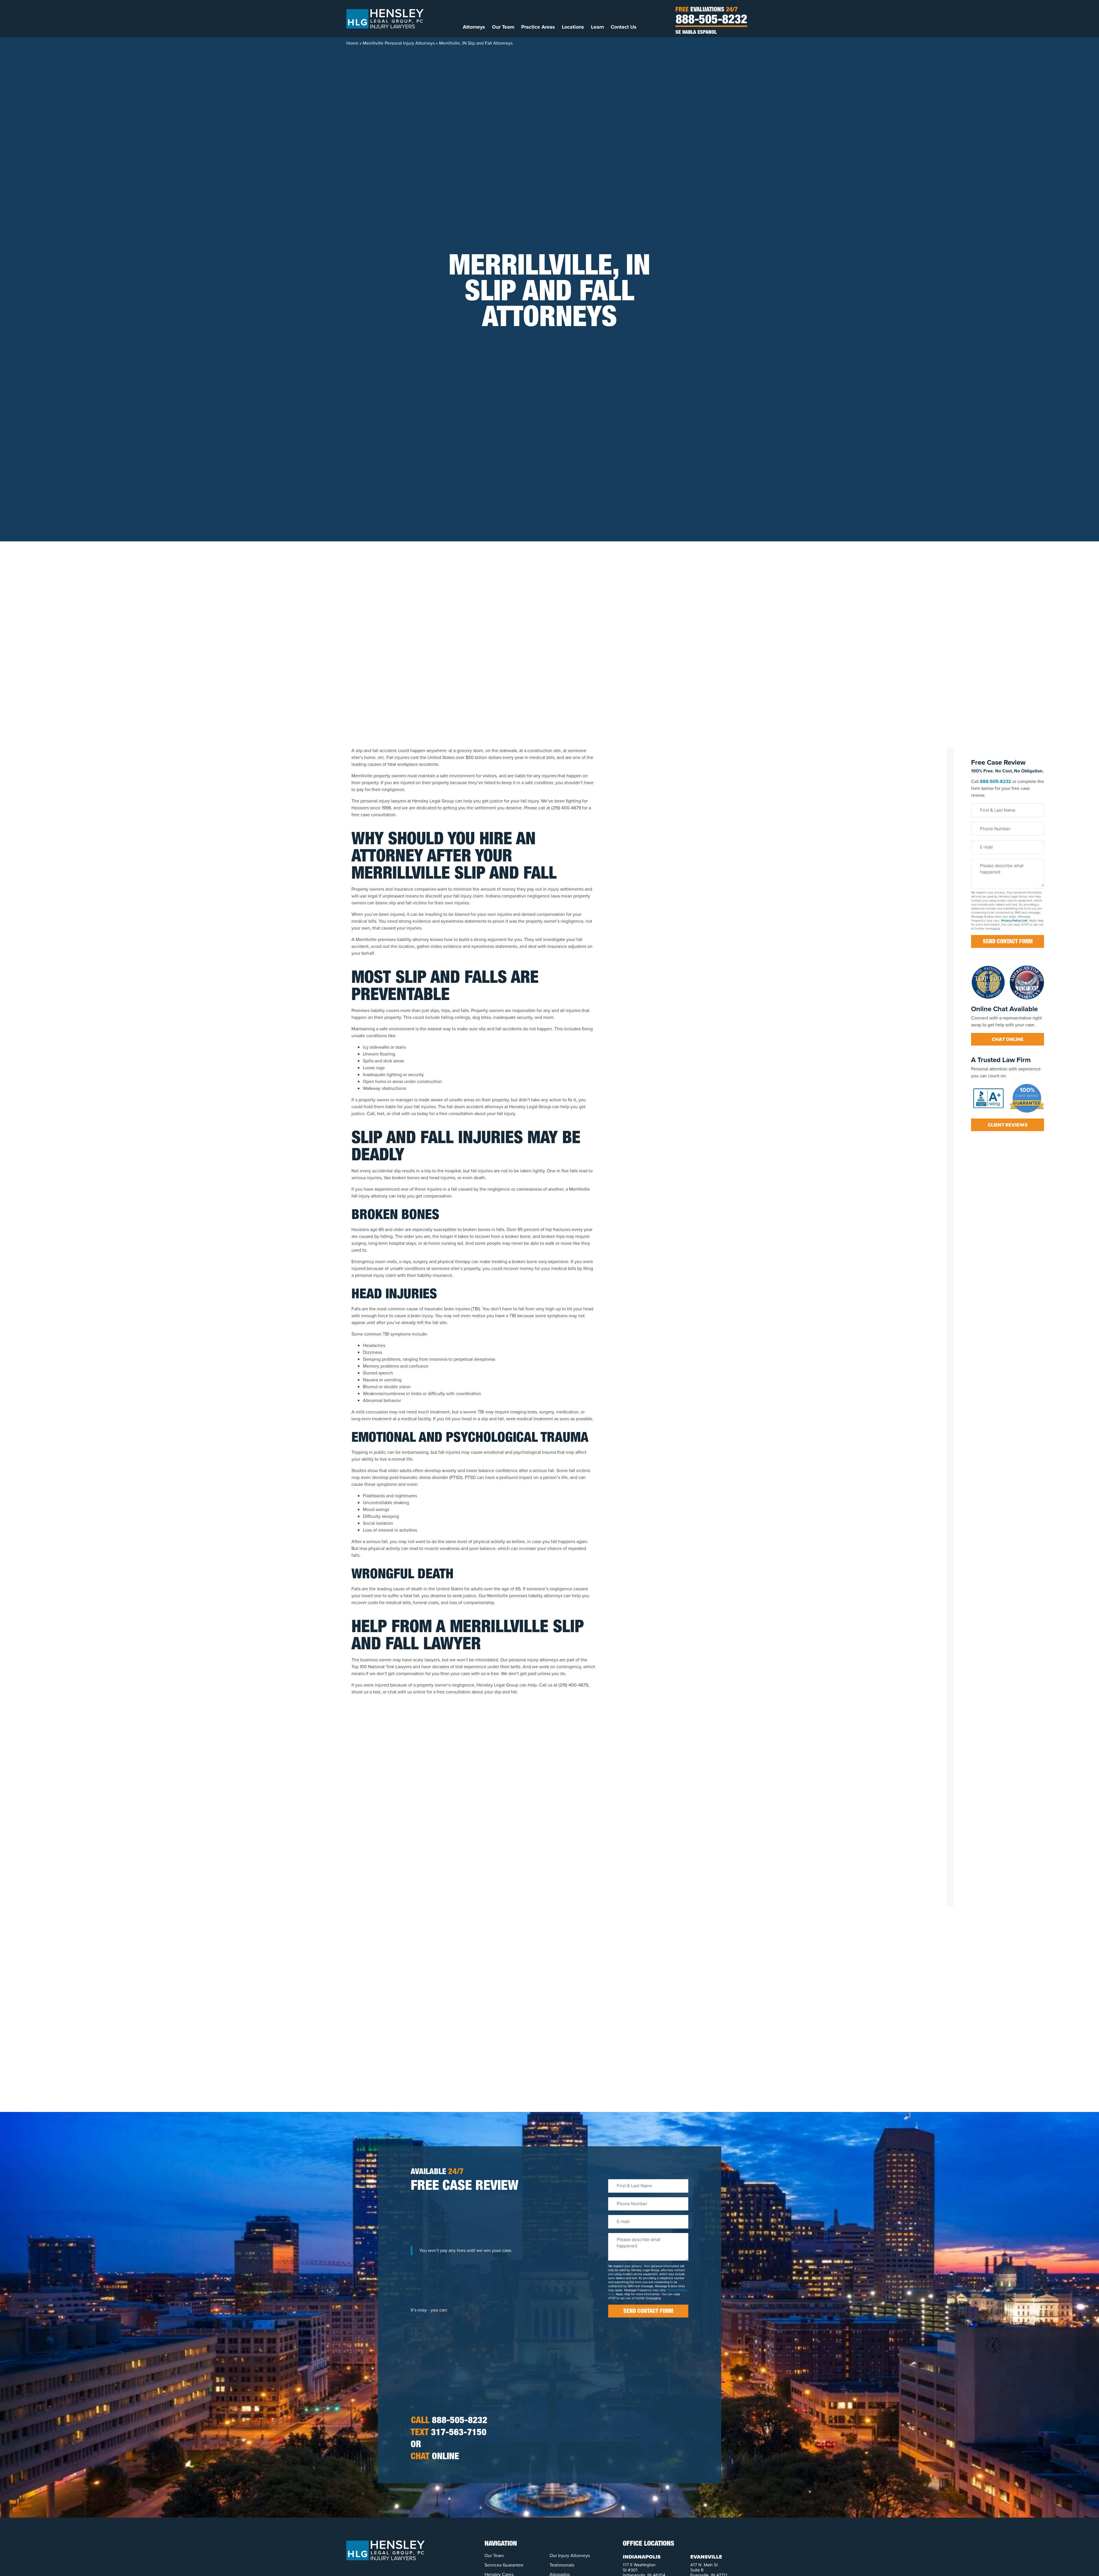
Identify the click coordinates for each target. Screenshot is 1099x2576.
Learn (597, 27)
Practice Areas (538, 27)
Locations (573, 27)
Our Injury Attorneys (570, 2556)
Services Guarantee (504, 2565)
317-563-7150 (449, 2433)
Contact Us (624, 27)
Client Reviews (1008, 1125)
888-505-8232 (711, 21)
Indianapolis (642, 2557)
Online (435, 2457)
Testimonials (562, 2565)
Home (352, 43)
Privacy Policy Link (1014, 920)
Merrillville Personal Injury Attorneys (399, 43)
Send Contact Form (1008, 942)
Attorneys (474, 27)
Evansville (706, 2557)
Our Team (503, 27)
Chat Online (1008, 1039)
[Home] (385, 18)
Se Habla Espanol (696, 33)
